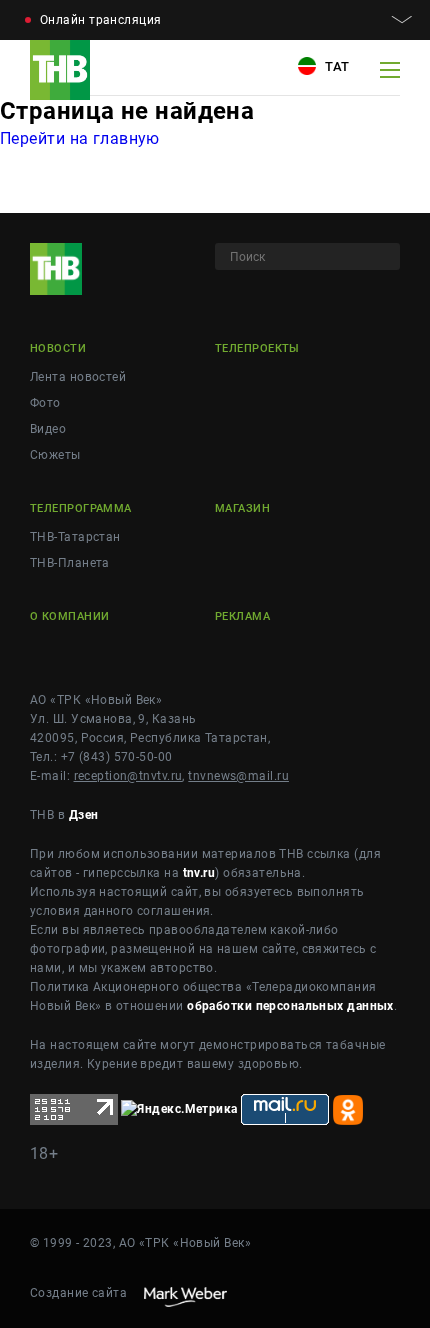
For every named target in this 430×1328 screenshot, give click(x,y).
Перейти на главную (80, 138)
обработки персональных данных (290, 1006)
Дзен (84, 815)
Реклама (242, 616)
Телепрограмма (81, 508)
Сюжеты (55, 455)
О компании (69, 616)
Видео (48, 429)
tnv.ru (199, 873)
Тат (335, 66)
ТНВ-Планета (70, 563)
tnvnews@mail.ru (238, 776)
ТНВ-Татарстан (75, 537)
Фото (45, 403)
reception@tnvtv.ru (128, 776)
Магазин (242, 508)
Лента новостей (78, 377)
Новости (58, 348)
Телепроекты (257, 348)
